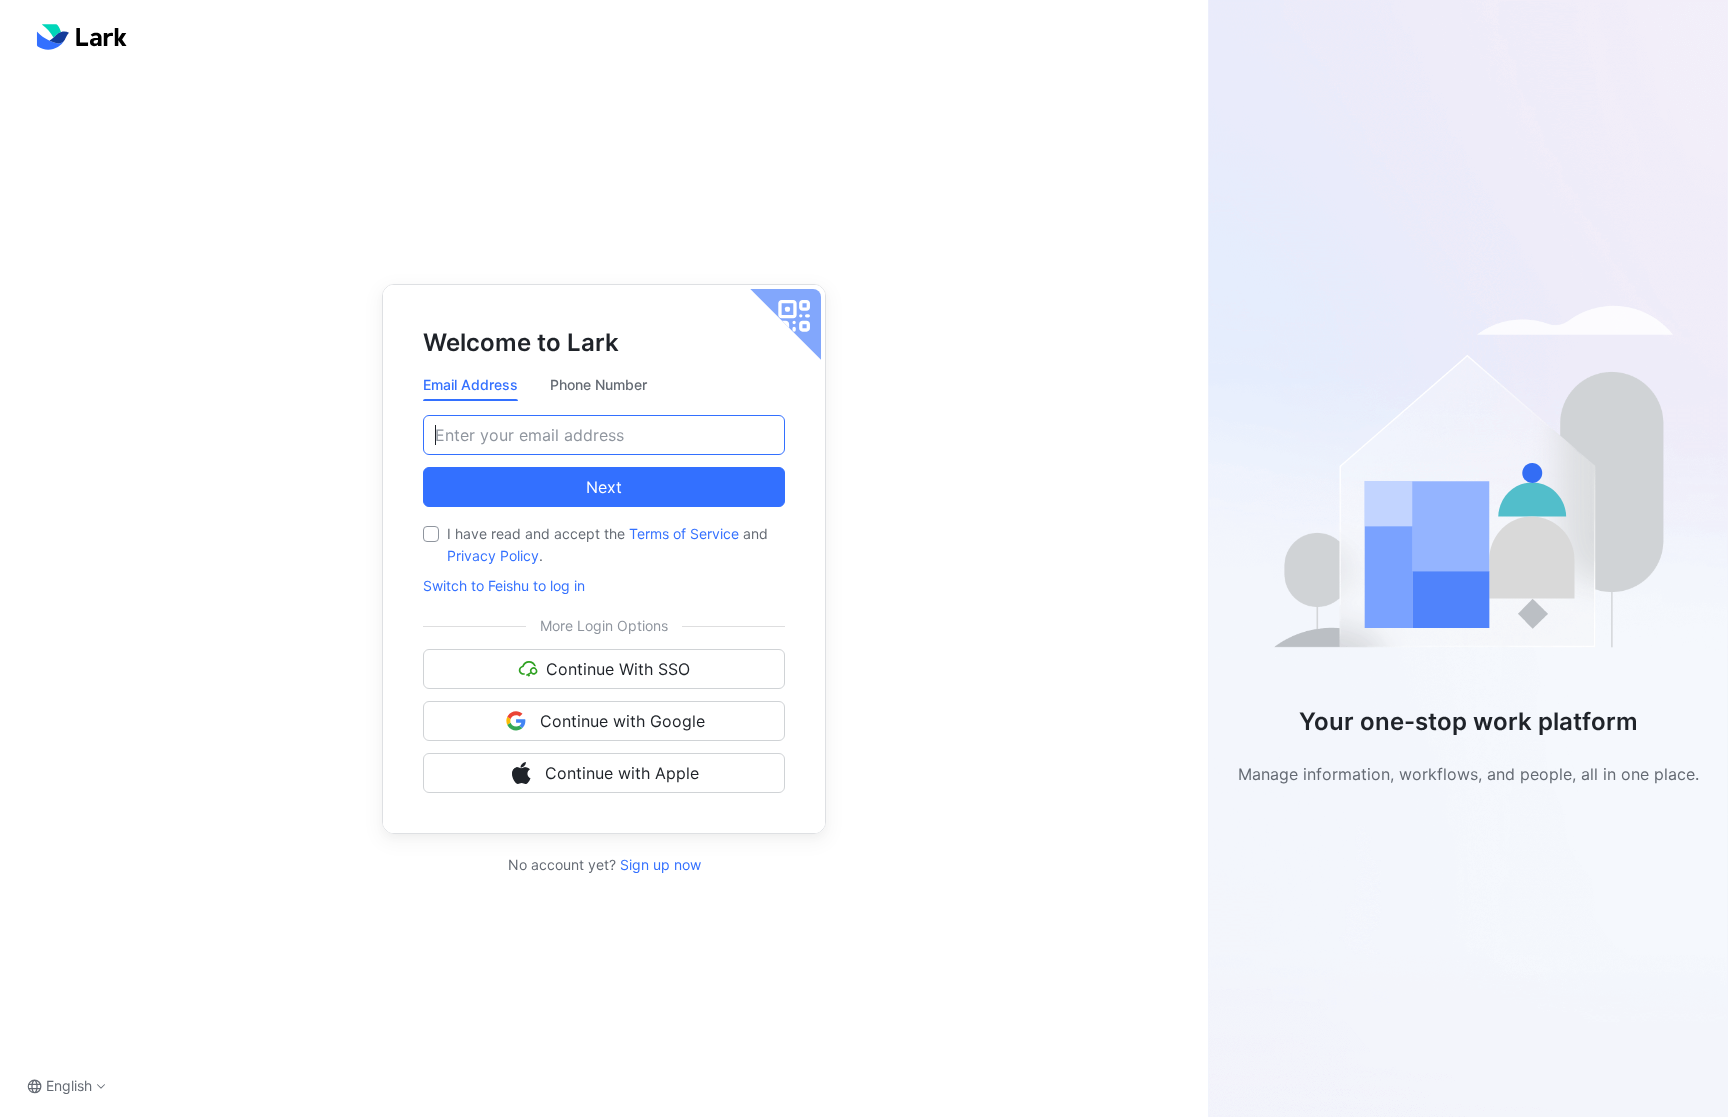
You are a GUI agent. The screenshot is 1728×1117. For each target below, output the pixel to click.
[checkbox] (431, 534)
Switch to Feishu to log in (504, 585)
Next (604, 487)
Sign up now (658, 864)
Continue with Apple (622, 773)
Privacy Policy (493, 555)
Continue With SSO (618, 669)
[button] (1468, 485)
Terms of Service (684, 533)
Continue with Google (622, 721)
